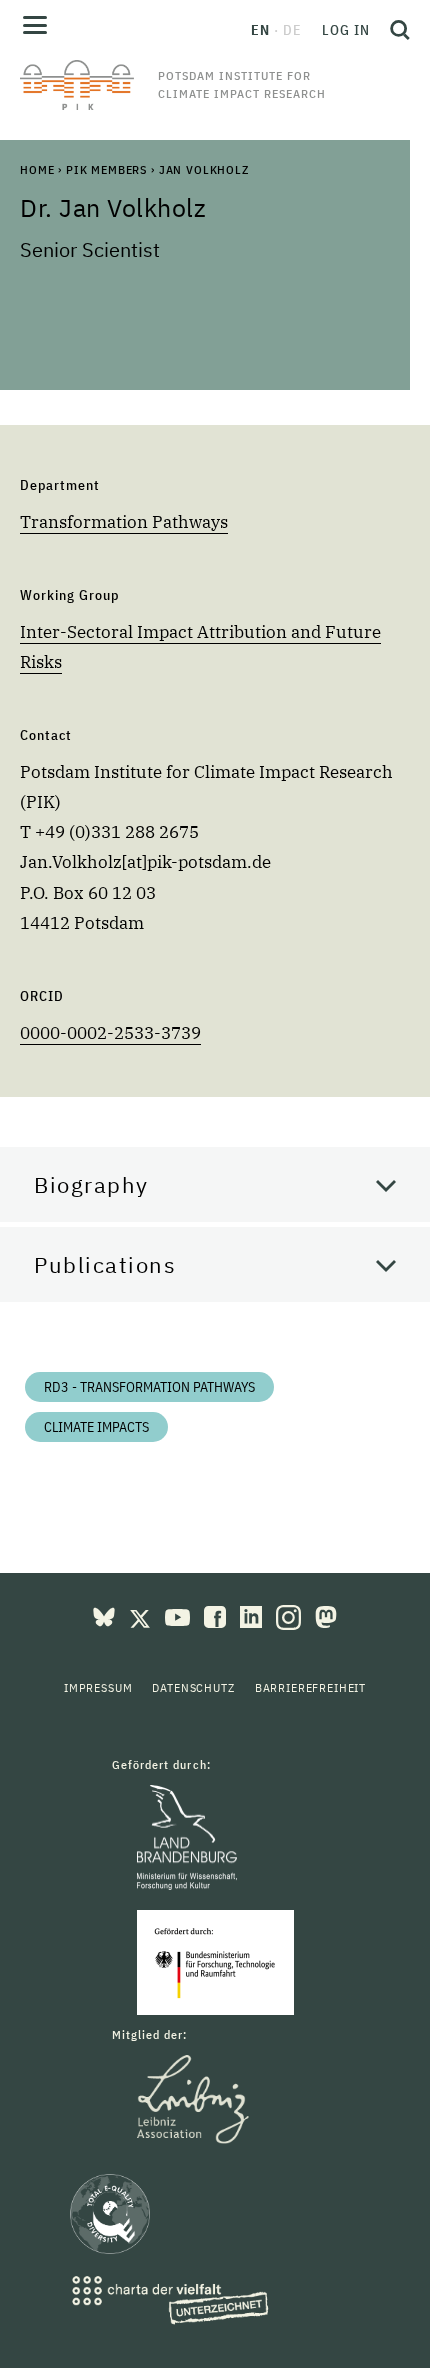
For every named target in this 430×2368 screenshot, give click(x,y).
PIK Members (106, 169)
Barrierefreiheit (310, 1687)
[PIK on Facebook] (217, 1615)
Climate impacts (96, 1427)
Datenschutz (193, 1687)
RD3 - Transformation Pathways (149, 1387)
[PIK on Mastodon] (326, 1615)
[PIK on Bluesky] (106, 1615)
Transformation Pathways (124, 522)
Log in (346, 30)
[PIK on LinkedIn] (253, 1615)
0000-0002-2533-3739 (110, 1033)
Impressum (98, 1687)
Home (37, 169)
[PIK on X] (142, 1615)
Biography (91, 1184)
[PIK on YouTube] (179, 1615)
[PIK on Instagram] (290, 1615)
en (260, 30)
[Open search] (395, 30)
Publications (105, 1264)
